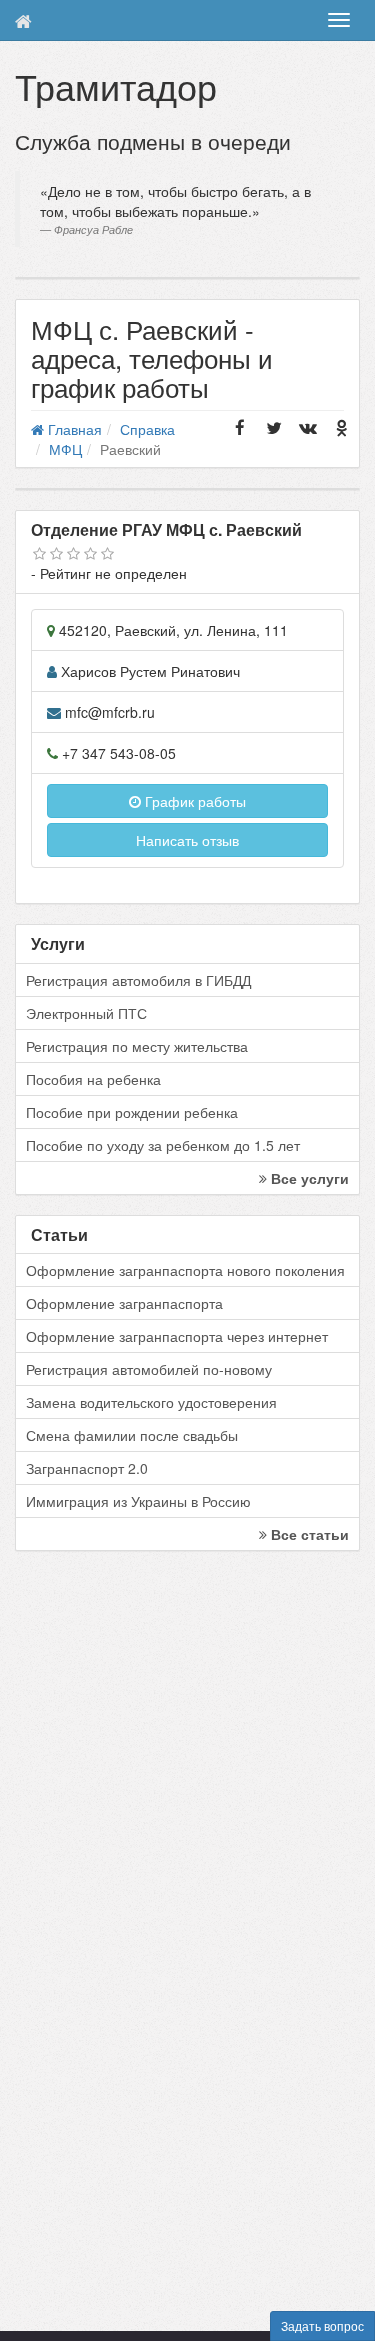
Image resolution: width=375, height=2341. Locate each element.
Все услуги (308, 1178)
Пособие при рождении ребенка (132, 1112)
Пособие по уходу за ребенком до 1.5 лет (163, 1145)
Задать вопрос (322, 2325)
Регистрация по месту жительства (137, 1046)
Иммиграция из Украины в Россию (138, 1501)
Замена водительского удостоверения (151, 1402)
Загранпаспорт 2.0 (87, 1468)
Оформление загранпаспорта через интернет (177, 1336)
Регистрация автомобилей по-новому (149, 1369)
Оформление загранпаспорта (124, 1303)
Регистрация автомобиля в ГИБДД (138, 980)
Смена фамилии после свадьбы (132, 1435)
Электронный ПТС (86, 1013)
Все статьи (308, 1534)
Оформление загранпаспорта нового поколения (185, 1270)
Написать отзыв (187, 840)
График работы (193, 801)
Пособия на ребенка (93, 1079)
